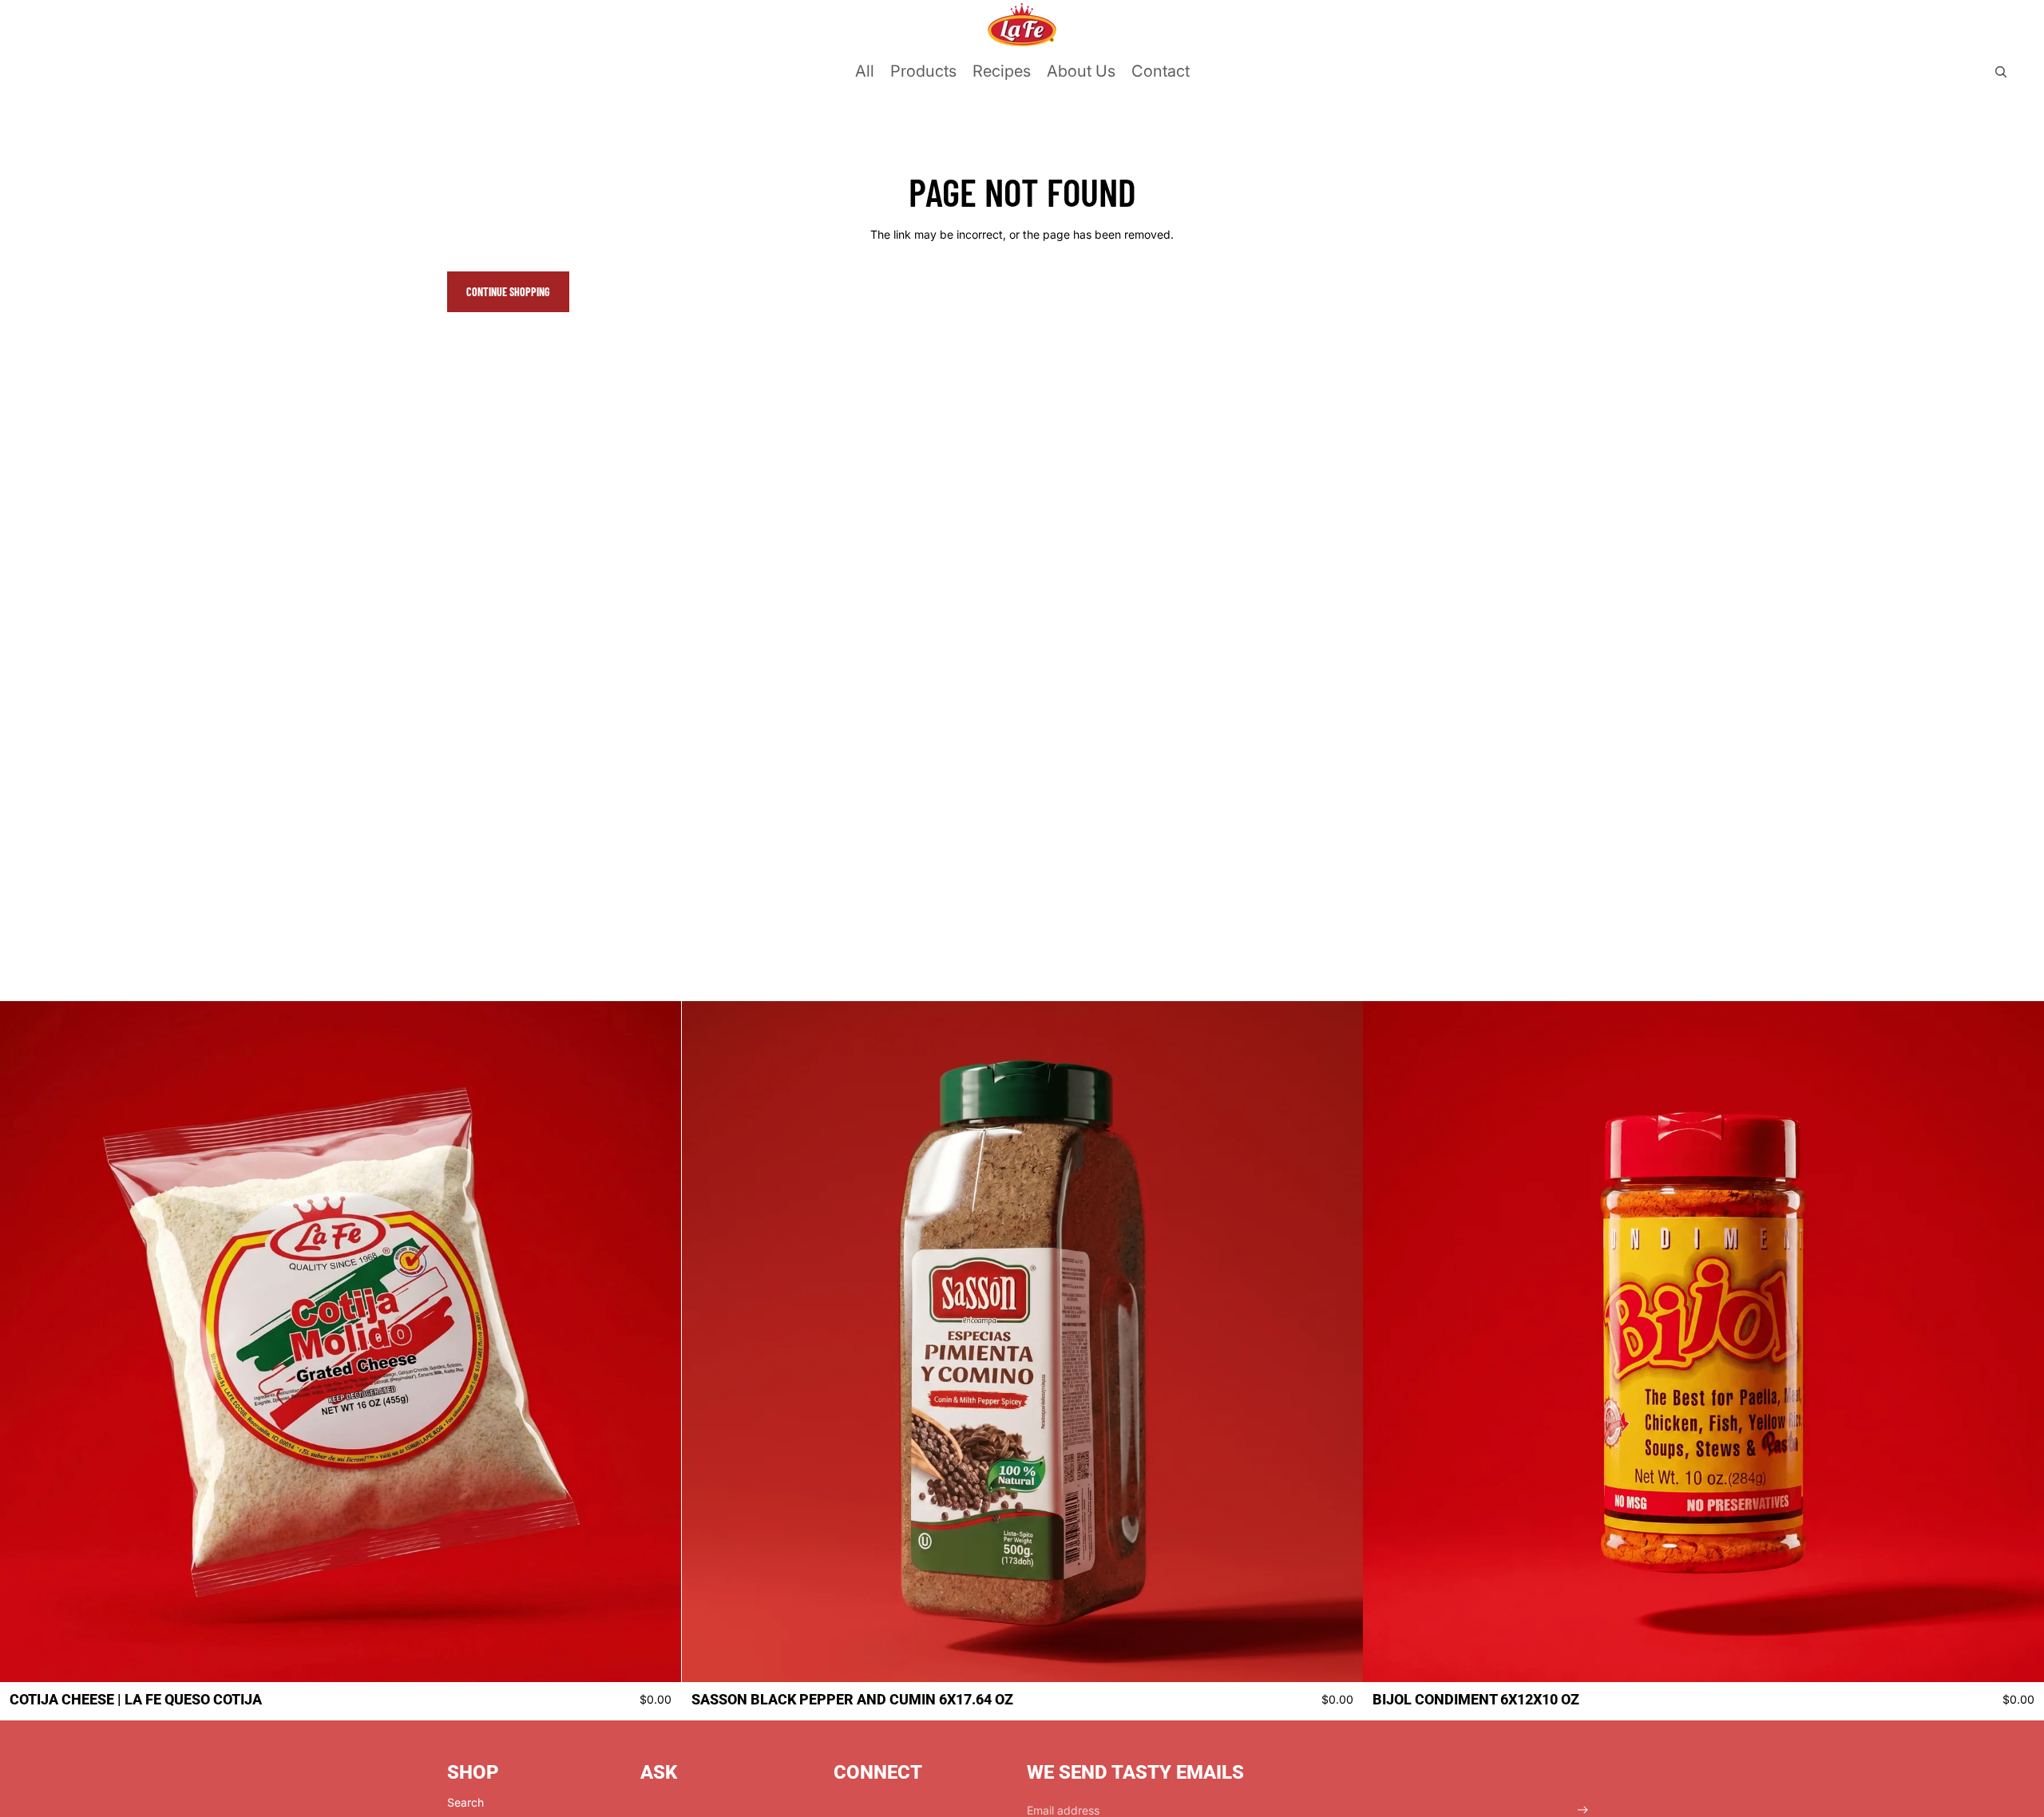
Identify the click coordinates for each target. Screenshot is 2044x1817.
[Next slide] (657, 1341)
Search (465, 1802)
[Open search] (2001, 72)
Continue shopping (508, 292)
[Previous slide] (24, 1341)
